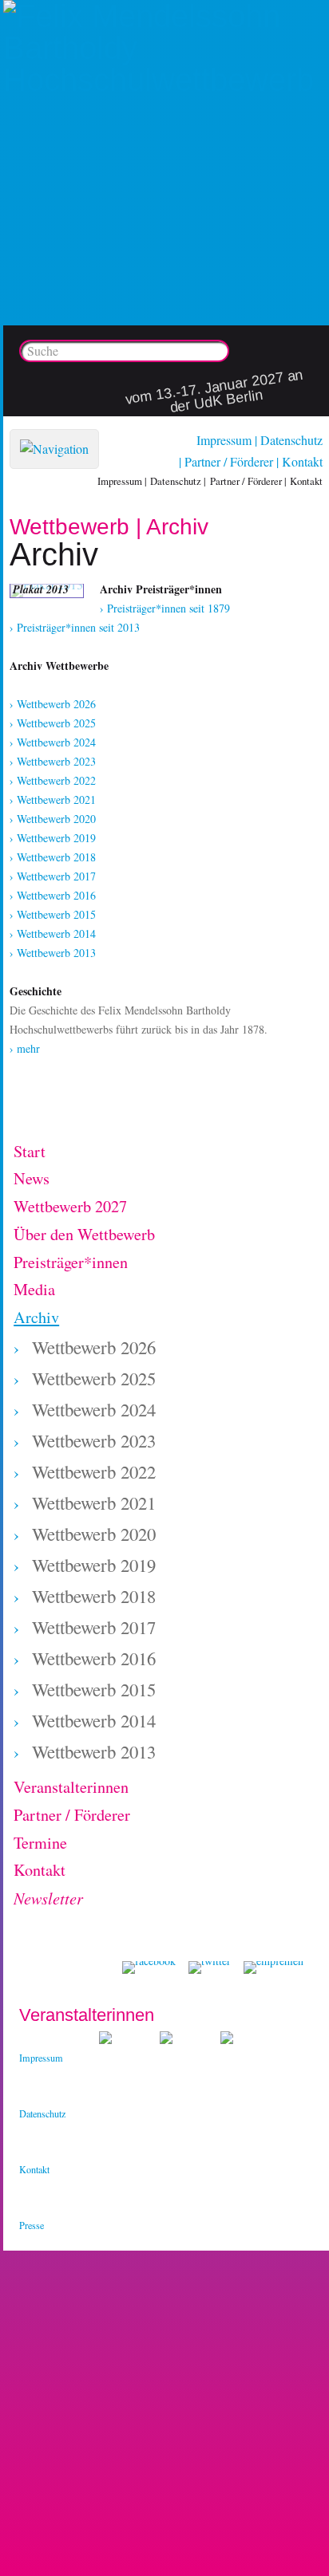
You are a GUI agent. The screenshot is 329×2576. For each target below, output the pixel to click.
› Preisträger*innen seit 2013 (75, 627)
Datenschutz (291, 440)
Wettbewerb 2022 (94, 1471)
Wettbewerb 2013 (94, 1751)
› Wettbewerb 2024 (53, 742)
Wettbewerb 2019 (94, 1565)
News (32, 1178)
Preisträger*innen (71, 1262)
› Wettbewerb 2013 (53, 953)
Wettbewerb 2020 (94, 1534)
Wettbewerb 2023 (94, 1440)
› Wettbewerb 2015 (53, 914)
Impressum (224, 440)
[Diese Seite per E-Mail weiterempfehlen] (274, 1967)
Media (34, 1289)
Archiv (36, 1317)
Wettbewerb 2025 (94, 1378)
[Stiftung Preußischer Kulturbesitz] (105, 2040)
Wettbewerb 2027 (70, 1206)
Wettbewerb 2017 (94, 1627)
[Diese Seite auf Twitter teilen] (210, 1967)
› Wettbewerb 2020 (53, 819)
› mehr (25, 1048)
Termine (40, 1843)
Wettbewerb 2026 (94, 1347)
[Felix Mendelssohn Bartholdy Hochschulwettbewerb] (166, 80)
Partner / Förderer (229, 461)
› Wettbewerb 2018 (53, 857)
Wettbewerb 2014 (94, 1720)
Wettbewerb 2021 (94, 1503)
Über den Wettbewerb (84, 1234)
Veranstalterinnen (71, 1787)
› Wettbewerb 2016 (53, 895)
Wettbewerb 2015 (94, 1689)
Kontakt (302, 461)
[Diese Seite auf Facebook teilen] (149, 1967)
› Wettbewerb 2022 (53, 780)
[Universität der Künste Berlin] (227, 2040)
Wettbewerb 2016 (94, 1658)
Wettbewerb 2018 (94, 1596)
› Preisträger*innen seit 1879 (165, 608)
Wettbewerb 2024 (94, 1409)
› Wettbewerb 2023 (53, 761)
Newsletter (48, 1898)
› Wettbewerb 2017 (53, 876)
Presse (32, 2225)
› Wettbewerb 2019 (53, 838)
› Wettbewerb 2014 (53, 934)
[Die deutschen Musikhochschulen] (166, 2040)
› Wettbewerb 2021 (53, 800)
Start (30, 1151)
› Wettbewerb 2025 (53, 723)
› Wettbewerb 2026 (53, 704)
